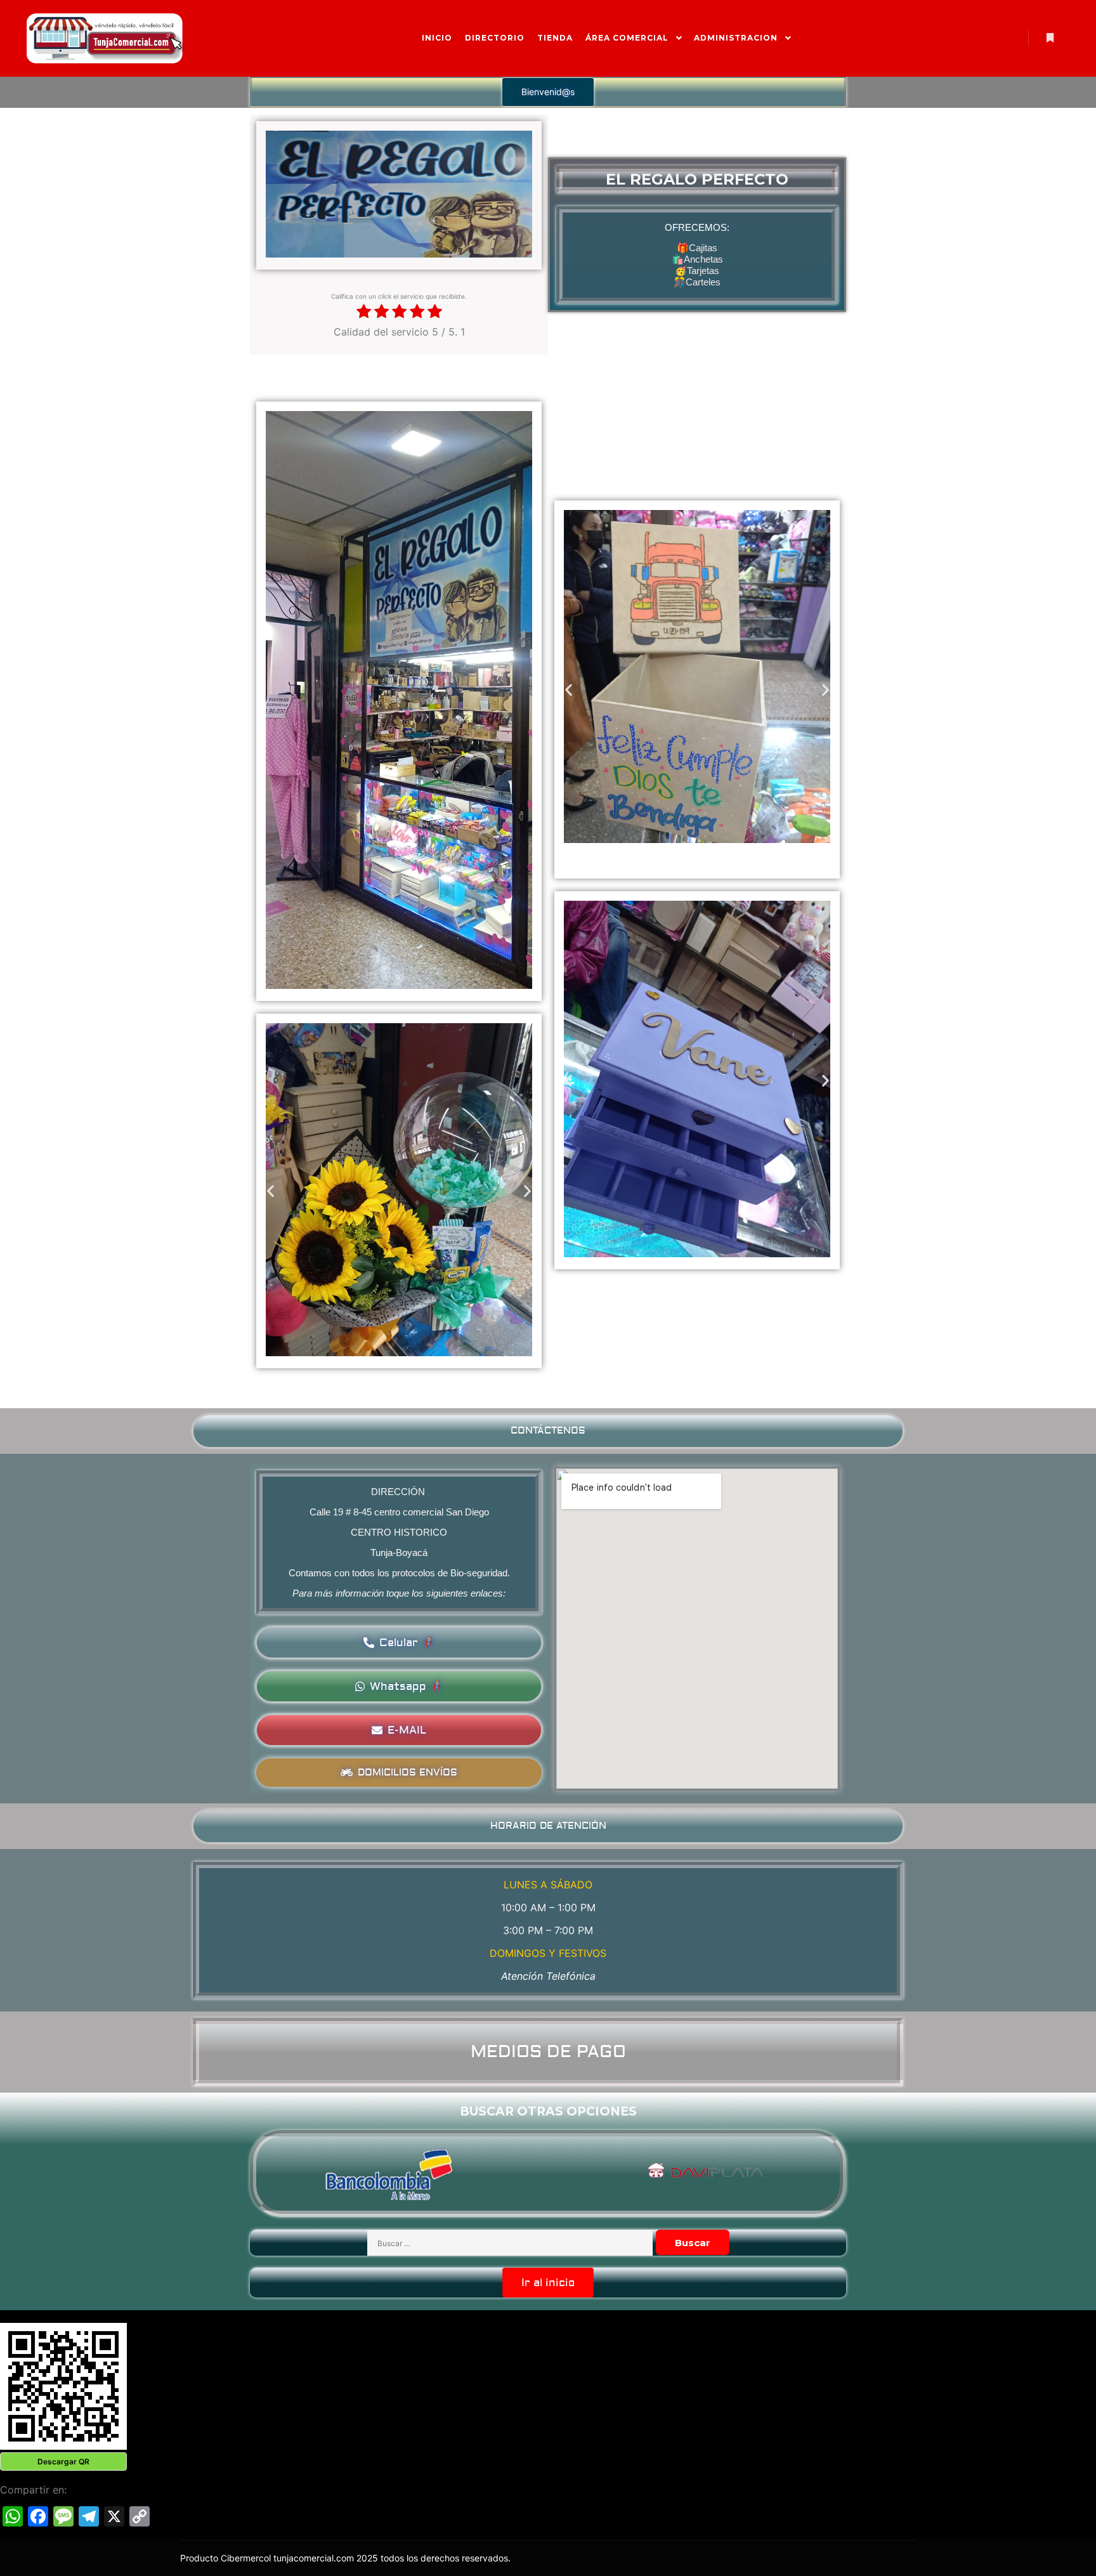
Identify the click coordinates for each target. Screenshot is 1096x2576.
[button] (548, 92)
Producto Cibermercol (227, 2558)
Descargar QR (63, 2462)
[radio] (364, 312)
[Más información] (1050, 38)
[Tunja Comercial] (105, 38)
